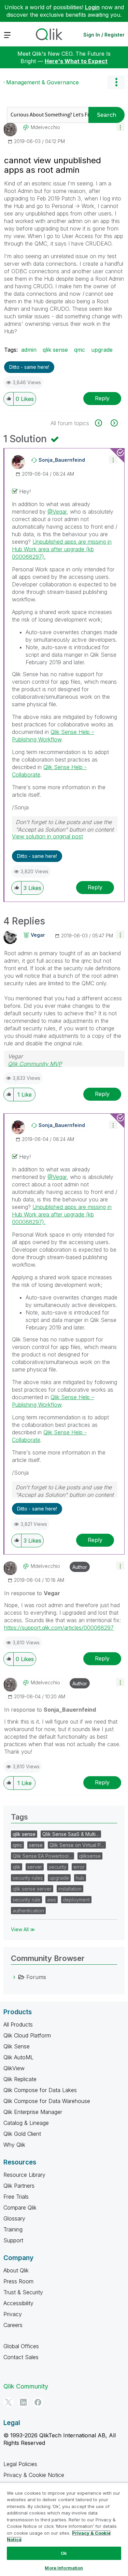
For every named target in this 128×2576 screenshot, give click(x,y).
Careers (13, 2325)
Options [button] (116, 82)
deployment (76, 1900)
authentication (28, 1911)
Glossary (14, 2218)
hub (80, 1878)
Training (13, 2229)
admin (29, 350)
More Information (64, 2568)
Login (92, 7)
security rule (26, 1900)
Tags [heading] (19, 1817)
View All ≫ (23, 1929)
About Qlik (16, 2270)
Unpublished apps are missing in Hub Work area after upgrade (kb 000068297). (62, 549)
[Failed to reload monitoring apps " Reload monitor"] (113, 423)
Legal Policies (20, 2464)
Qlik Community (26, 2386)
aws (52, 1900)
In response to (32, 1593)
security (58, 1867)
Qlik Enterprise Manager (33, 2112)
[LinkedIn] (23, 2402)
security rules (28, 1878)
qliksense (90, 1856)
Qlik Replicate (20, 2079)
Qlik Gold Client (22, 2134)
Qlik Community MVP (35, 1064)
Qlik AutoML (18, 2057)
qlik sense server (32, 1889)
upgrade (102, 350)
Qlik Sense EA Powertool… (42, 1856)
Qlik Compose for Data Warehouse (47, 2101)
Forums (36, 1977)
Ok (64, 2553)
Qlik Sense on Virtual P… (77, 1845)
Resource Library (24, 2175)
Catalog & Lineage (26, 2123)
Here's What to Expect (76, 61)
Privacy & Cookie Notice (34, 2475)
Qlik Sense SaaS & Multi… (71, 1834)
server (35, 1867)
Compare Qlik (20, 2208)
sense (36, 1845)
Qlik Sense (17, 2046)
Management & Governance (42, 82)
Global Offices (21, 2346)
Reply (102, 398)
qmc (80, 350)
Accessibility (18, 2303)
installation (70, 1889)
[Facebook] (38, 2402)
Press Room (18, 2281)
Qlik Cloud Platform (27, 2035)
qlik (17, 1867)
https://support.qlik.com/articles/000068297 (59, 1628)
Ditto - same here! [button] (29, 367)
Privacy (13, 2314)
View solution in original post (47, 836)
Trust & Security (23, 2292)
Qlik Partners (19, 2186)
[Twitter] (9, 2402)
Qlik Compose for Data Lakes (40, 2090)
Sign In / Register (104, 35)
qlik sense (55, 350)
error (79, 1867)
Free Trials (16, 2197)
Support (13, 2240)
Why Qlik (14, 2145)
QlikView (14, 2068)
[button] (120, 127)
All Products (18, 2024)
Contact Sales (21, 2357)
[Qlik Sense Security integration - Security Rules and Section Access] (102, 423)
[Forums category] (14, 1977)
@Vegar (57, 512)
